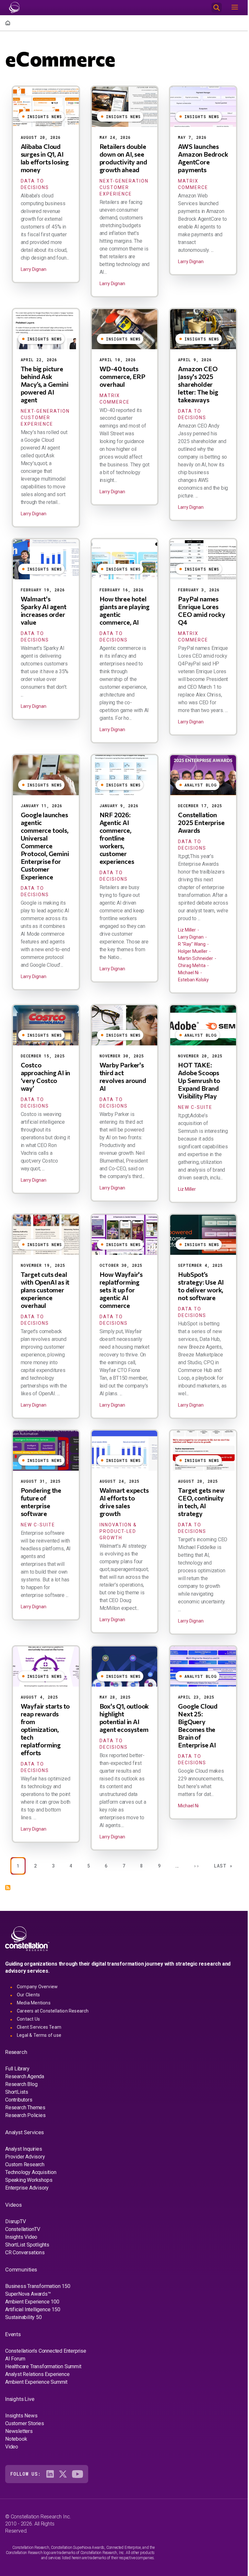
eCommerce (60, 58)
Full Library (17, 2069)
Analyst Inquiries (24, 2149)
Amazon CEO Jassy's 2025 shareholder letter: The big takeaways (198, 384)
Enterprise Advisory (27, 2188)
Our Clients (28, 1995)
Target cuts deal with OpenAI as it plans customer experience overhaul (45, 1290)
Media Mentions (34, 2003)
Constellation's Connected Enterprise (46, 2351)
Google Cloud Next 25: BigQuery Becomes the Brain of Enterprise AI (198, 1725)
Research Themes (25, 2108)
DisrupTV (15, 2221)
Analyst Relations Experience (37, 2374)
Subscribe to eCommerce (8, 1888)
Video (12, 2447)
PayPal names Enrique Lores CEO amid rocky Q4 (202, 610)
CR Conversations (25, 2253)
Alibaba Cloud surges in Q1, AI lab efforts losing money (45, 158)
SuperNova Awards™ (28, 2294)
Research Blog (21, 2084)
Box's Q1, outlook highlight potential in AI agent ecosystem (124, 1718)
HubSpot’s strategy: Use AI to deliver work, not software (201, 1286)
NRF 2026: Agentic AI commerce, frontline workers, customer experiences (117, 838)
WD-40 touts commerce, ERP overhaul (122, 376)
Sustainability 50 (24, 2317)
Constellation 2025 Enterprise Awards (201, 822)
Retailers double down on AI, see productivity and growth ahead (123, 158)
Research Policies (25, 2115)
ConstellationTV (23, 2229)
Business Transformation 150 (38, 2286)
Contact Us (28, 2019)
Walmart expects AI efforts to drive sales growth (124, 1502)
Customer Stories (25, 2423)
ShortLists (17, 2092)
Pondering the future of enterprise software (41, 1502)
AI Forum (15, 2359)
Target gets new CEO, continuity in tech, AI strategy (201, 1502)
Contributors (19, 2100)
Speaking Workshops (29, 2180)
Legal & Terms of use (39, 2035)
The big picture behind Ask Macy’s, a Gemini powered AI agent (45, 384)
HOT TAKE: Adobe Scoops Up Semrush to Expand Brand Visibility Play (199, 1080)
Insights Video (21, 2237)
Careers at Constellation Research (53, 2011)
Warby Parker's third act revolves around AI (123, 1076)
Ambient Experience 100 (32, 2302)
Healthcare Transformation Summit (43, 2366)
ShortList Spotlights (27, 2245)
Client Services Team (39, 2027)
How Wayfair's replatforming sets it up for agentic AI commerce (121, 1290)
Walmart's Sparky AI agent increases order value (44, 610)
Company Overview (37, 1987)
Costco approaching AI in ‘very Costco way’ (46, 1076)
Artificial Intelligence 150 (33, 2309)
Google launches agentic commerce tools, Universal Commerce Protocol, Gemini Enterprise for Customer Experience (45, 846)
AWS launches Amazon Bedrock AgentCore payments (203, 158)
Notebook (16, 2439)
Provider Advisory (25, 2157)
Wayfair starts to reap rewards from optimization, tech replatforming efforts (45, 1729)
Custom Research (25, 2164)
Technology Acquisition (31, 2172)
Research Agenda (25, 2076)
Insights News (21, 2416)
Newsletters (19, 2431)
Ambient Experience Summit (36, 2382)
